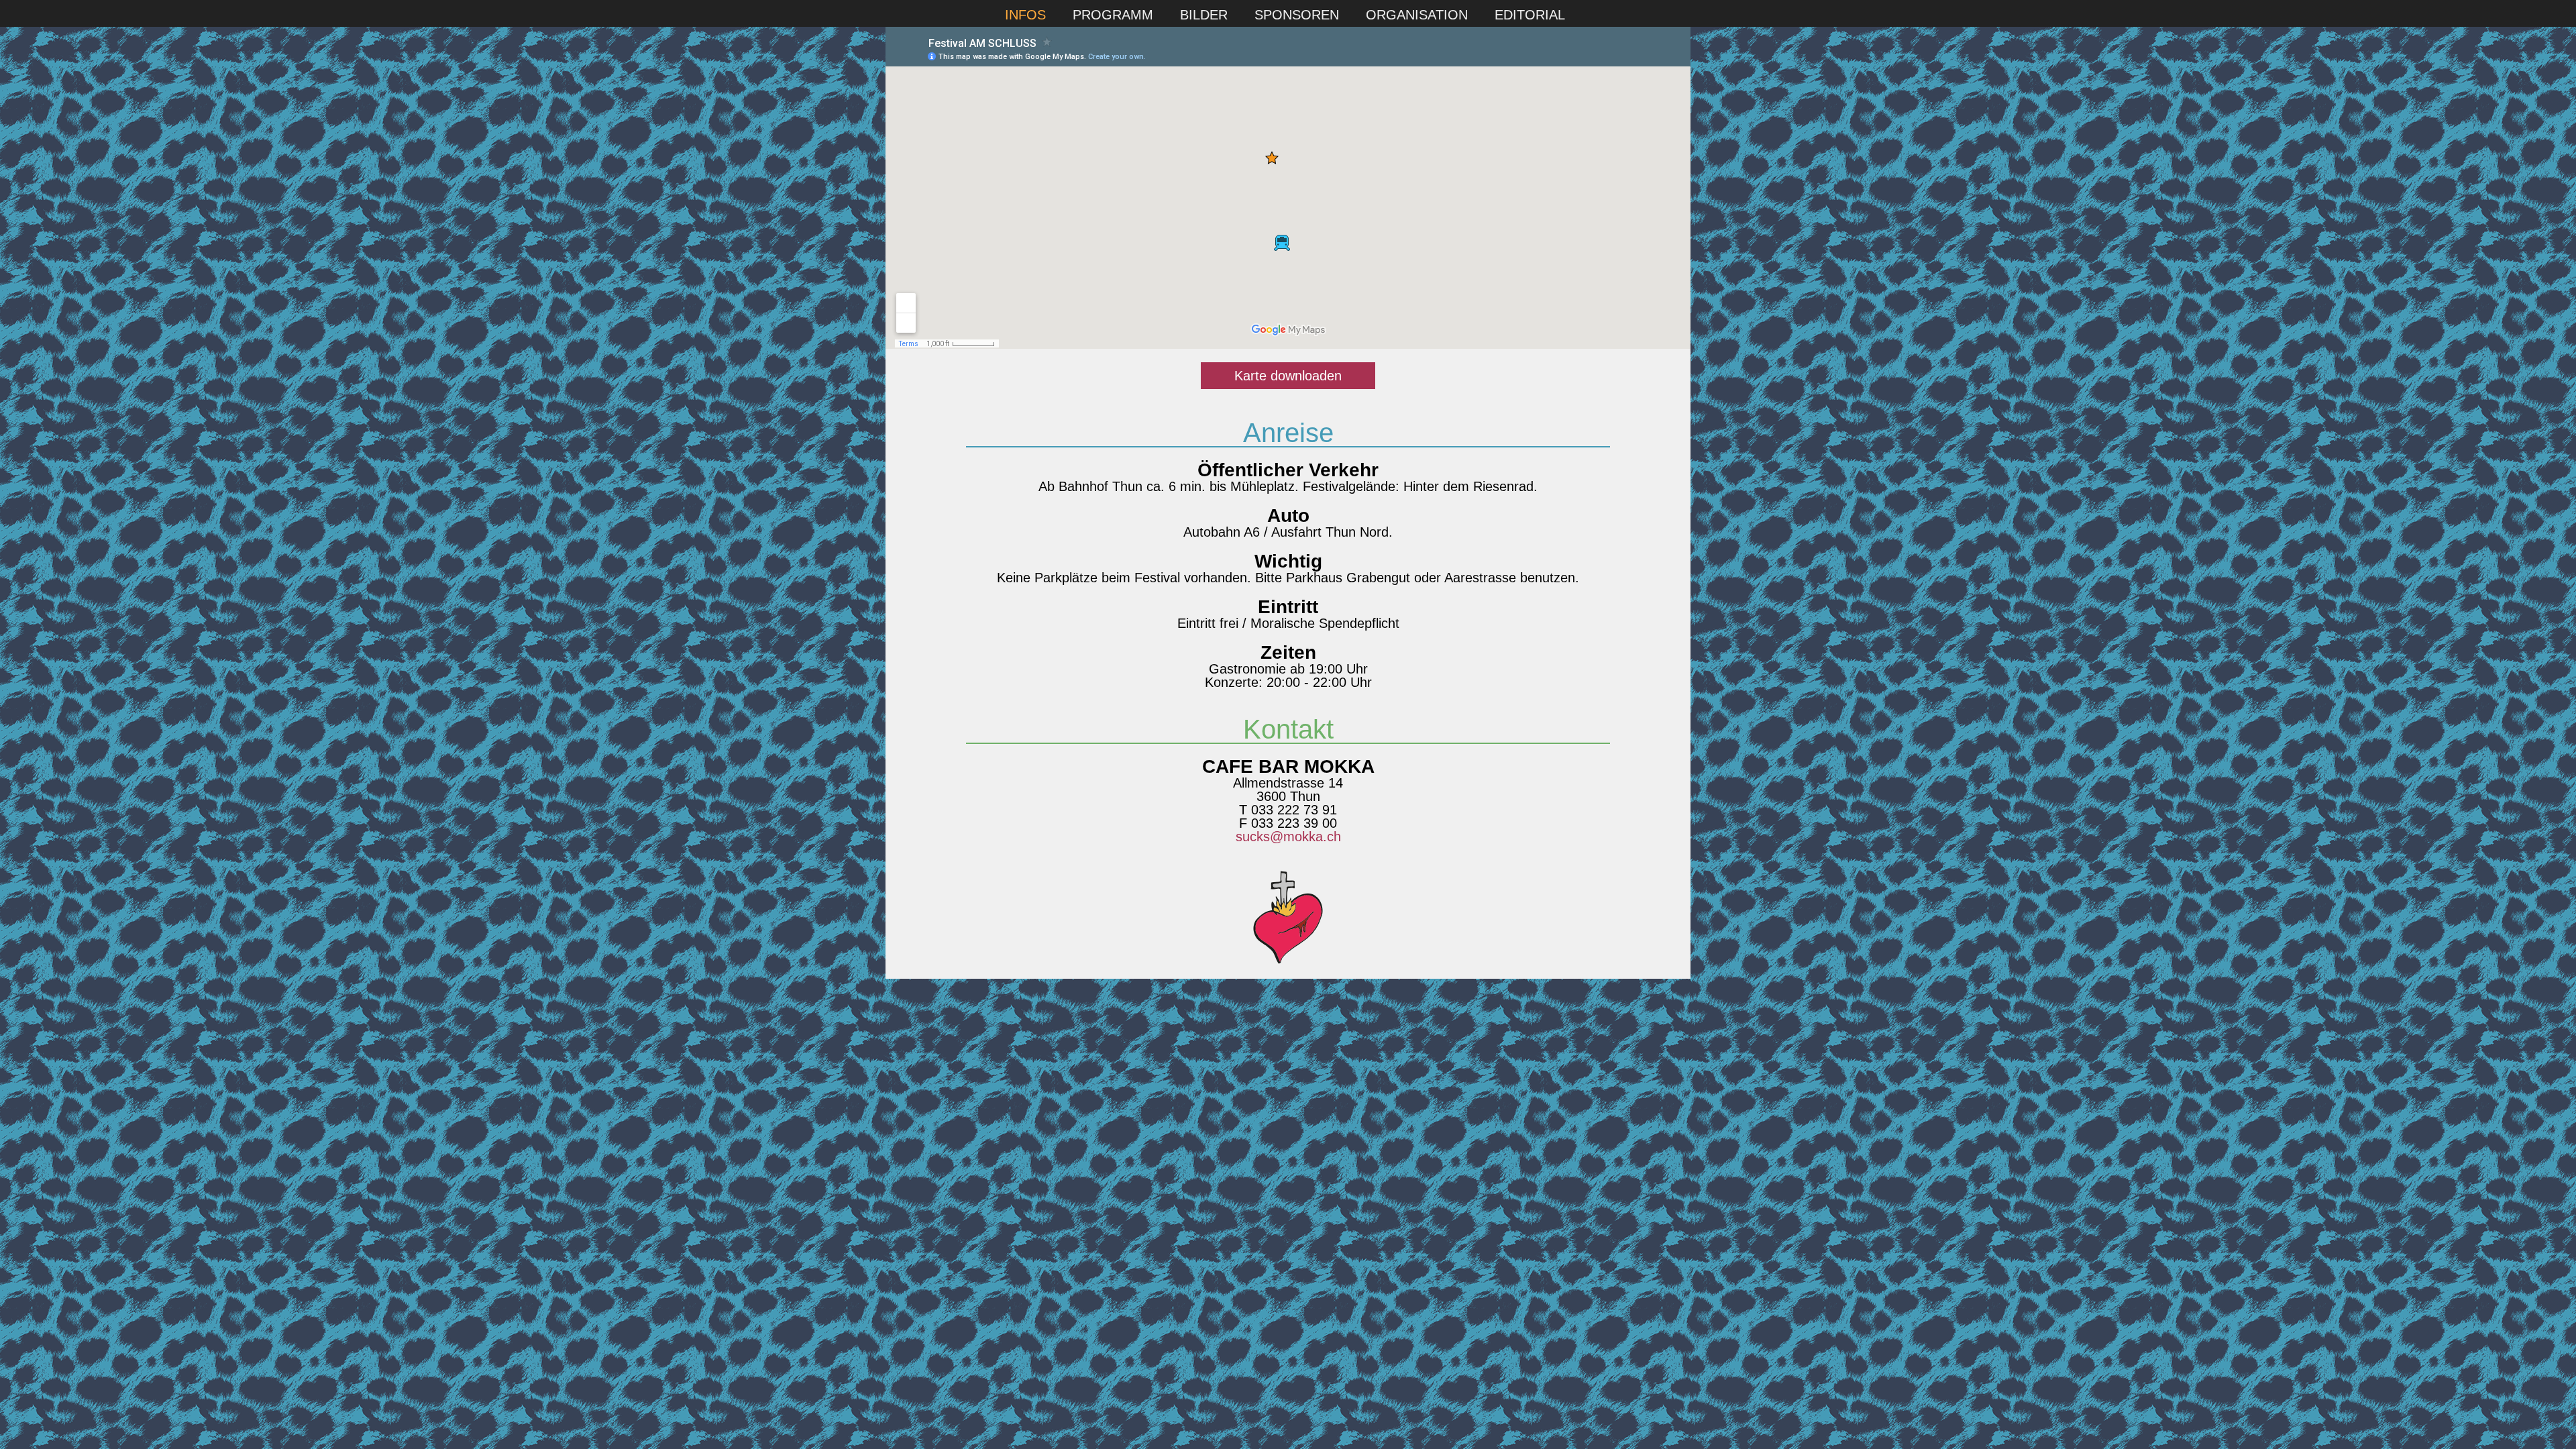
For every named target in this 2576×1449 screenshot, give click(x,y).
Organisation (1417, 15)
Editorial (1530, 15)
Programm (1113, 15)
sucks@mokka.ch (1288, 837)
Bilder (1204, 15)
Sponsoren (1297, 15)
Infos (1025, 15)
